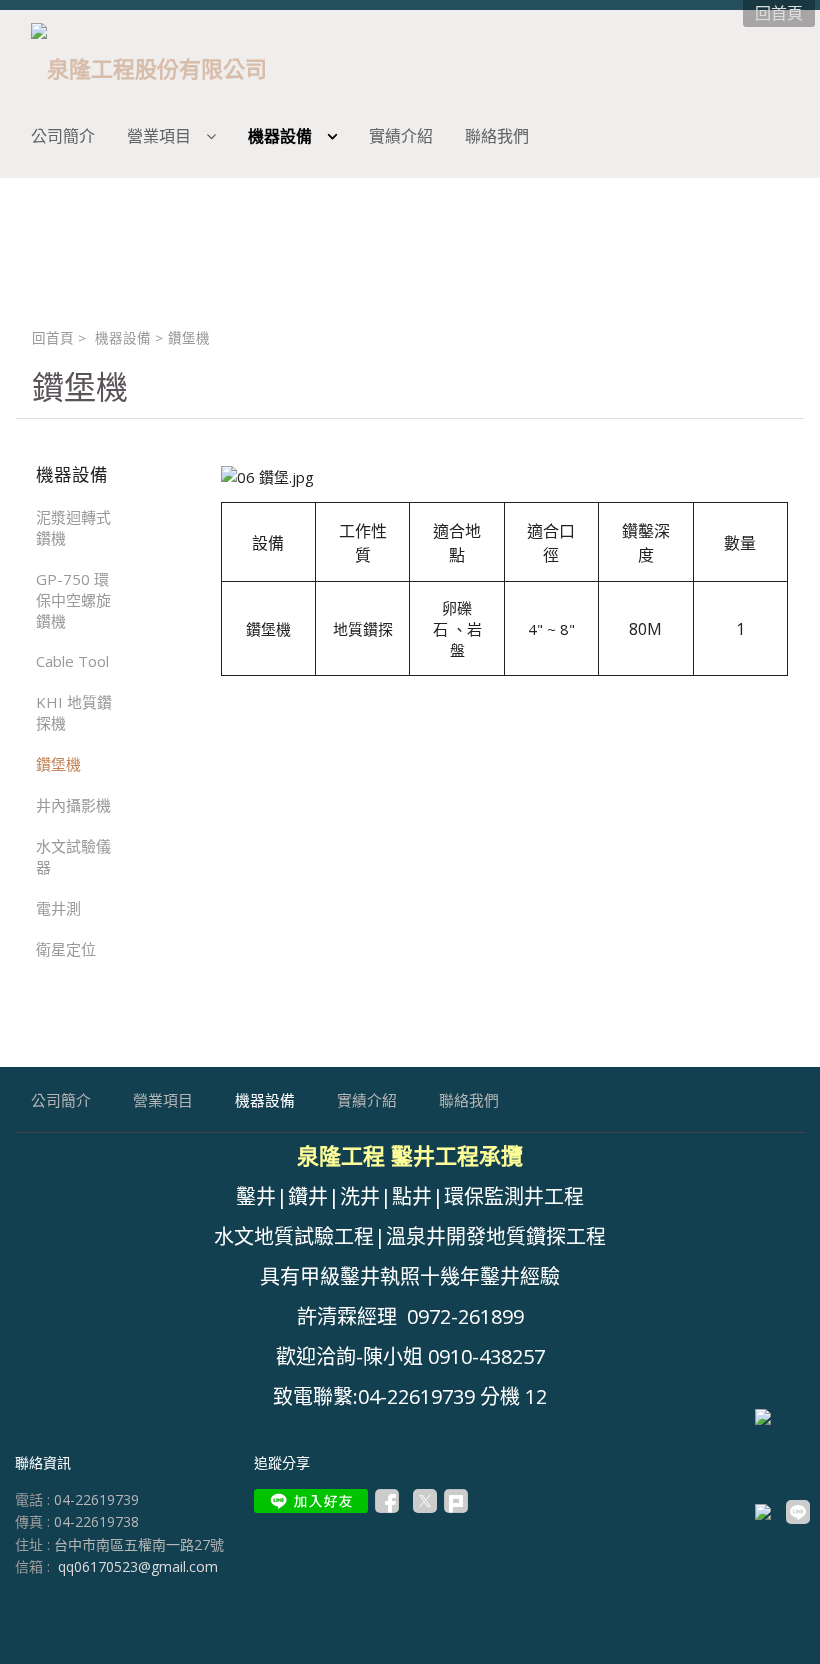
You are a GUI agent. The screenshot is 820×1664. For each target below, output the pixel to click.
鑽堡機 (58, 764)
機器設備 (123, 338)
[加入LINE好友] (311, 1501)
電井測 (58, 908)
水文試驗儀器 (73, 856)
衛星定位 (66, 949)
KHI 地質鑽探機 (74, 712)
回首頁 (53, 338)
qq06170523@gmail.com (138, 1566)
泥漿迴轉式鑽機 (73, 527)
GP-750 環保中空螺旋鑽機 (73, 600)
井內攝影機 (73, 805)
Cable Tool (72, 661)
